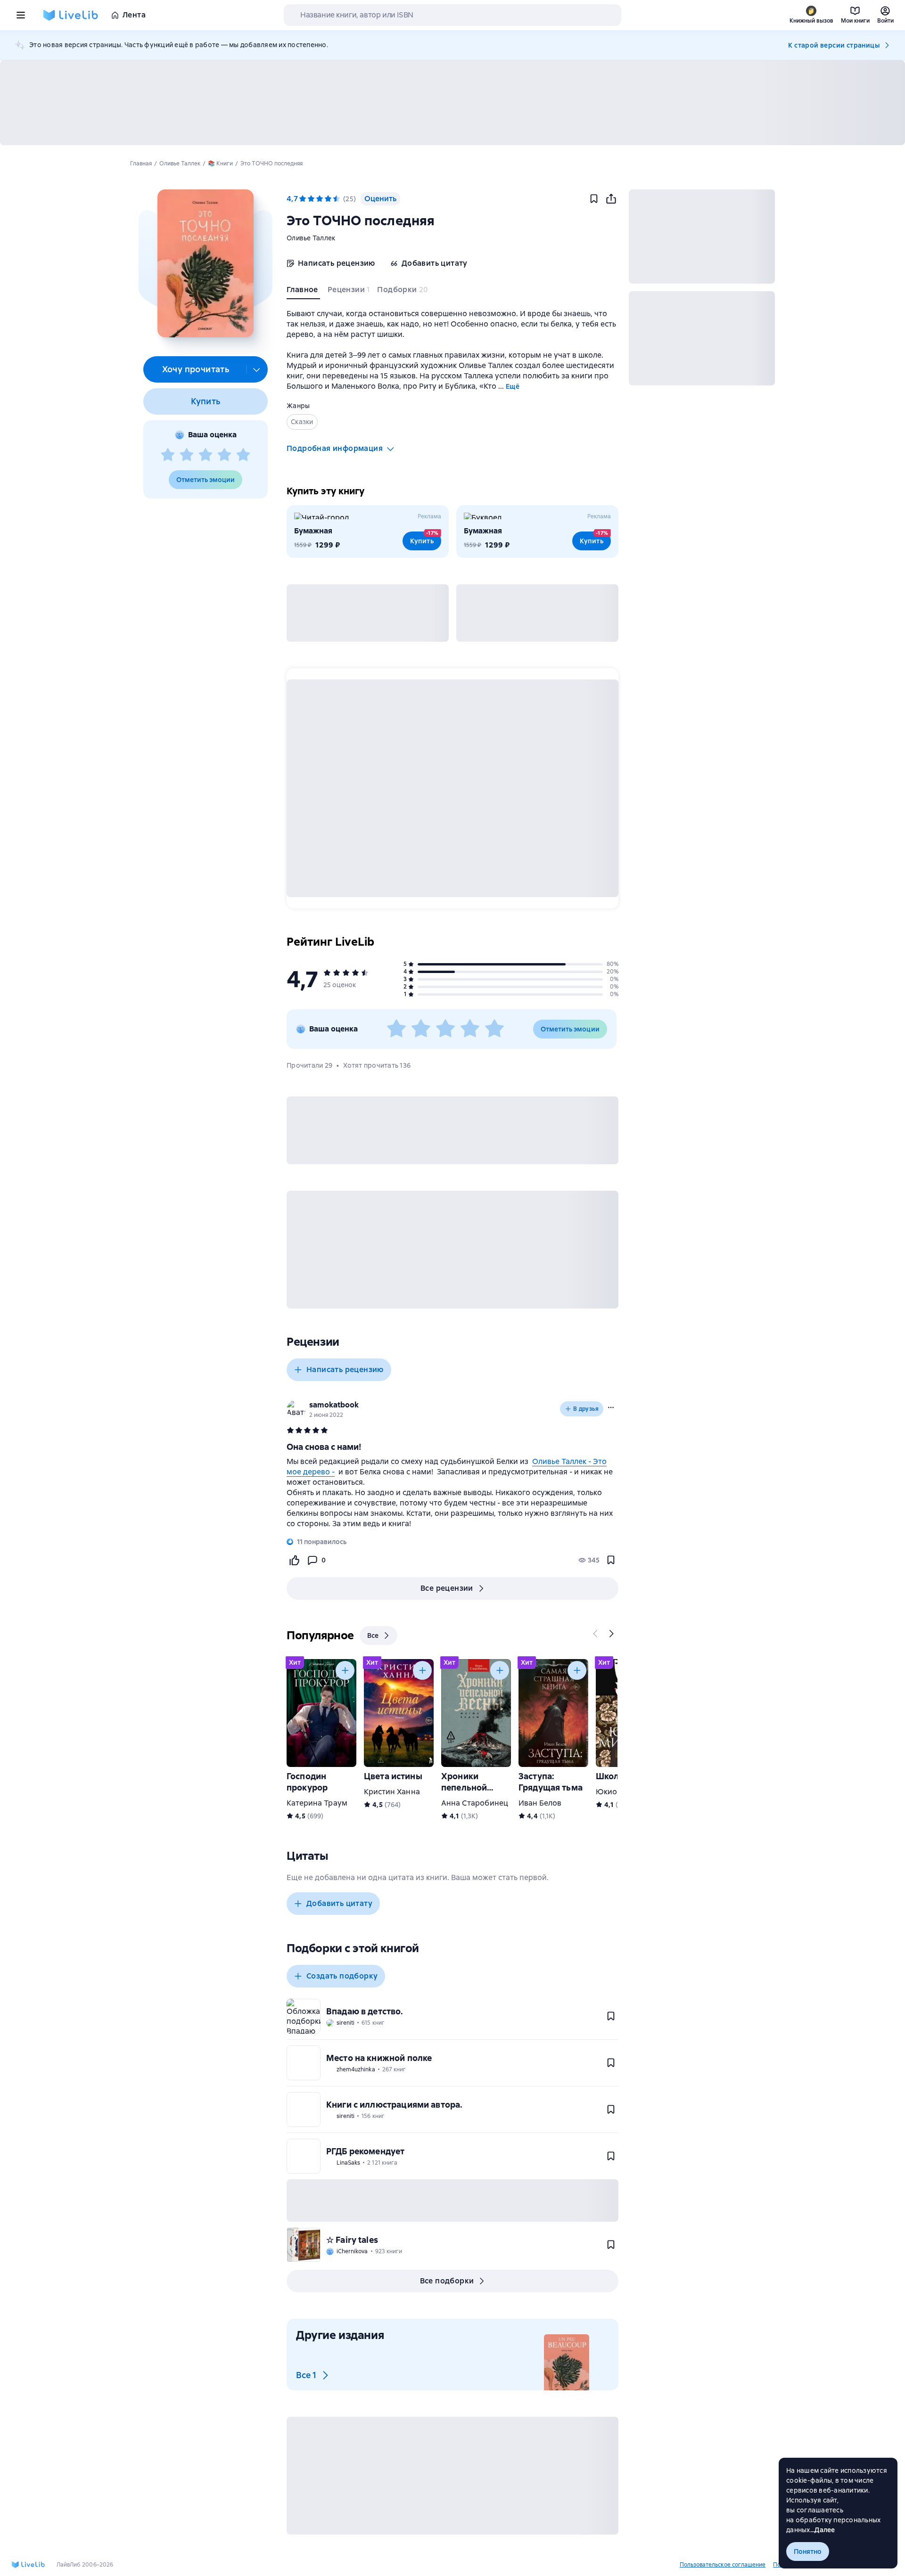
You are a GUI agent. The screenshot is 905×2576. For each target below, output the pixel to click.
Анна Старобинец (475, 1803)
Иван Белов (540, 1803)
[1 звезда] (168, 455)
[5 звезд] (243, 455)
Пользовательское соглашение (723, 2565)
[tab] (303, 292)
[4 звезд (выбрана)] (328, 199)
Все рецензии (447, 1588)
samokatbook (334, 1405)
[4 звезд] (224, 455)
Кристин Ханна (392, 1792)
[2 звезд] (187, 455)
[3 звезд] (206, 455)
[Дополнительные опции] (257, 369)
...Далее (823, 2530)
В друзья (586, 1409)
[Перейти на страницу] (452, 1493)
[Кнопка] (596, 1634)
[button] (205, 263)
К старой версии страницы (834, 45)
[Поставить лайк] (294, 1560)
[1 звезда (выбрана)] (303, 199)
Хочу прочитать (196, 369)
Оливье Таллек (311, 238)
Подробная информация (335, 448)
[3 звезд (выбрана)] (320, 199)
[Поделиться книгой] (611, 199)
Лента (134, 15)
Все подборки (447, 2281)
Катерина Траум (317, 1803)
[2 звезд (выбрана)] (311, 199)
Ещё (513, 386)
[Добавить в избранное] (594, 199)
